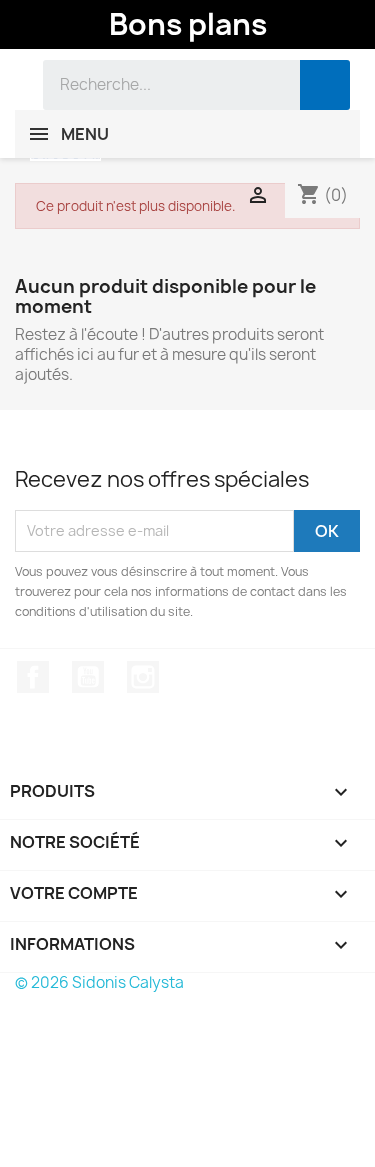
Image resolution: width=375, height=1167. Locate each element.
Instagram (143, 677)
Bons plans (188, 24)
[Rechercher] (325, 85)
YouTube (88, 677)
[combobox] (157, 85)
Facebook (33, 677)
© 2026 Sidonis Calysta (99, 982)
